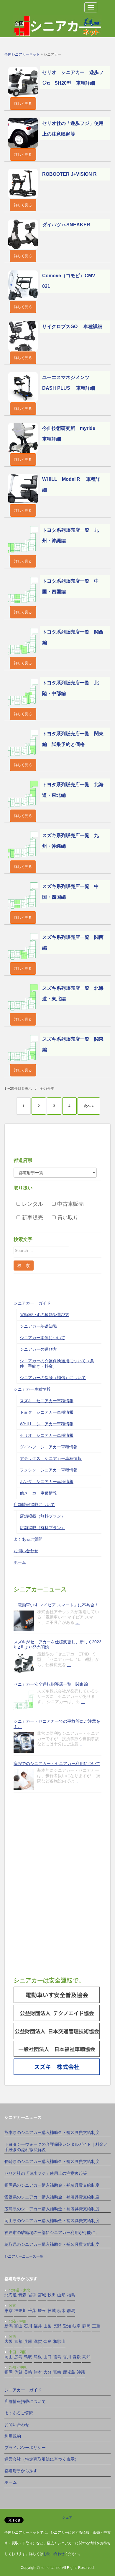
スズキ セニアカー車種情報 (47, 1401)
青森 (22, 2295)
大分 (47, 2372)
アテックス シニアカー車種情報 (51, 1458)
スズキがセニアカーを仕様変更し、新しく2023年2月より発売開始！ (57, 1645)
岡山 (9, 2357)
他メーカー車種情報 (38, 1493)
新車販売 (32, 1217)
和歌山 (59, 2341)
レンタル (32, 1204)
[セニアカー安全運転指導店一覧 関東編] (24, 1700)
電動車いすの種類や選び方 (45, 1315)
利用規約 (13, 2436)
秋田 (52, 2295)
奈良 (47, 2341)
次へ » (89, 1106)
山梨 (47, 2326)
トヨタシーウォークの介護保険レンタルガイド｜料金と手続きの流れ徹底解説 (56, 2147)
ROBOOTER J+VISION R (69, 174)
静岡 (86, 2326)
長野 (57, 2326)
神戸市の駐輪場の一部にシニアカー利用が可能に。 (52, 2232)
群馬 (71, 2311)
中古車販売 (70, 1204)
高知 (86, 2357)
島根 (38, 2357)
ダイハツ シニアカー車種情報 (49, 1447)
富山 (18, 2326)
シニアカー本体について (42, 1338)
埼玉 (42, 2311)
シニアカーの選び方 (38, 1349)
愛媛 (77, 2357)
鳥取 (28, 2357)
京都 (18, 2341)
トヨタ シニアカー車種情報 (47, 1412)
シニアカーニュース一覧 (24, 2256)
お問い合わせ (26, 1551)
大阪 (9, 2341)
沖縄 (81, 2372)
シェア (67, 2517)
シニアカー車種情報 (32, 1389)
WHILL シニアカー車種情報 (47, 1424)
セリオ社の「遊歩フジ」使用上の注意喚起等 (46, 2173)
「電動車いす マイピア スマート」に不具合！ (56, 1605)
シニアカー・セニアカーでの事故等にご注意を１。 (57, 1724)
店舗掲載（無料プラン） (42, 1516)
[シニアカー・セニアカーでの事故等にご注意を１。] (24, 1742)
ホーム (20, 1562)
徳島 (57, 2357)
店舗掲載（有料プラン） (42, 1528)
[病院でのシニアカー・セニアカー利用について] (24, 1779)
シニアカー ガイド (32, 1303)
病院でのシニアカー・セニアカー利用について (57, 1763)
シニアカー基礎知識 (38, 1326)
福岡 (9, 2372)
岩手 (32, 2295)
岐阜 (77, 2326)
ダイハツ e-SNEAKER (66, 225)
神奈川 (20, 2311)
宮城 (42, 2295)
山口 (47, 2357)
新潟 (9, 2326)
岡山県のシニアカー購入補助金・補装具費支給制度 (52, 2221)
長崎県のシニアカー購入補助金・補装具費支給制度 (52, 2161)
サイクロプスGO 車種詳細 (72, 327)
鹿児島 (69, 2372)
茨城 (52, 2311)
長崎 (28, 2372)
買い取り (67, 1217)
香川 (67, 2357)
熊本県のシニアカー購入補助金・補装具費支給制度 (52, 2132)
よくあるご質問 (28, 1539)
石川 (28, 2326)
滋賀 (38, 2341)
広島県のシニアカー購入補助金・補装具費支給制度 (52, 2209)
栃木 (61, 2311)
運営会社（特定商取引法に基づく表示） (42, 2459)
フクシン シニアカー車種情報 (49, 1470)
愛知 (67, 2326)
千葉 (32, 2311)
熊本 (38, 2372)
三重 (96, 2326)
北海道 (11, 2295)
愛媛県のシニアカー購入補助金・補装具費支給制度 (52, 2197)
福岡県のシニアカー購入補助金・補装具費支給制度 (52, 2185)
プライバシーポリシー (25, 2448)
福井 (38, 2326)
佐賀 (18, 2372)
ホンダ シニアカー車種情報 (47, 1482)
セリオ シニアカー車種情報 (47, 1435)
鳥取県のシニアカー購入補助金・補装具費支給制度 (52, 2244)
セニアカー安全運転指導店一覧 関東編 (51, 1684)
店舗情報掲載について (34, 1505)
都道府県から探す (21, 2471)
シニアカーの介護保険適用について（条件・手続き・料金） (57, 1363)
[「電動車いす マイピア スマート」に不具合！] (24, 1621)
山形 (61, 2295)
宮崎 (57, 2372)
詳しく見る (23, 104)
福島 (71, 2295)
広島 (18, 2357)
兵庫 (28, 2341)
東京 (9, 2311)
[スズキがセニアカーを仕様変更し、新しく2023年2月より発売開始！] (24, 1663)
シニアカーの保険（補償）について (53, 1378)
